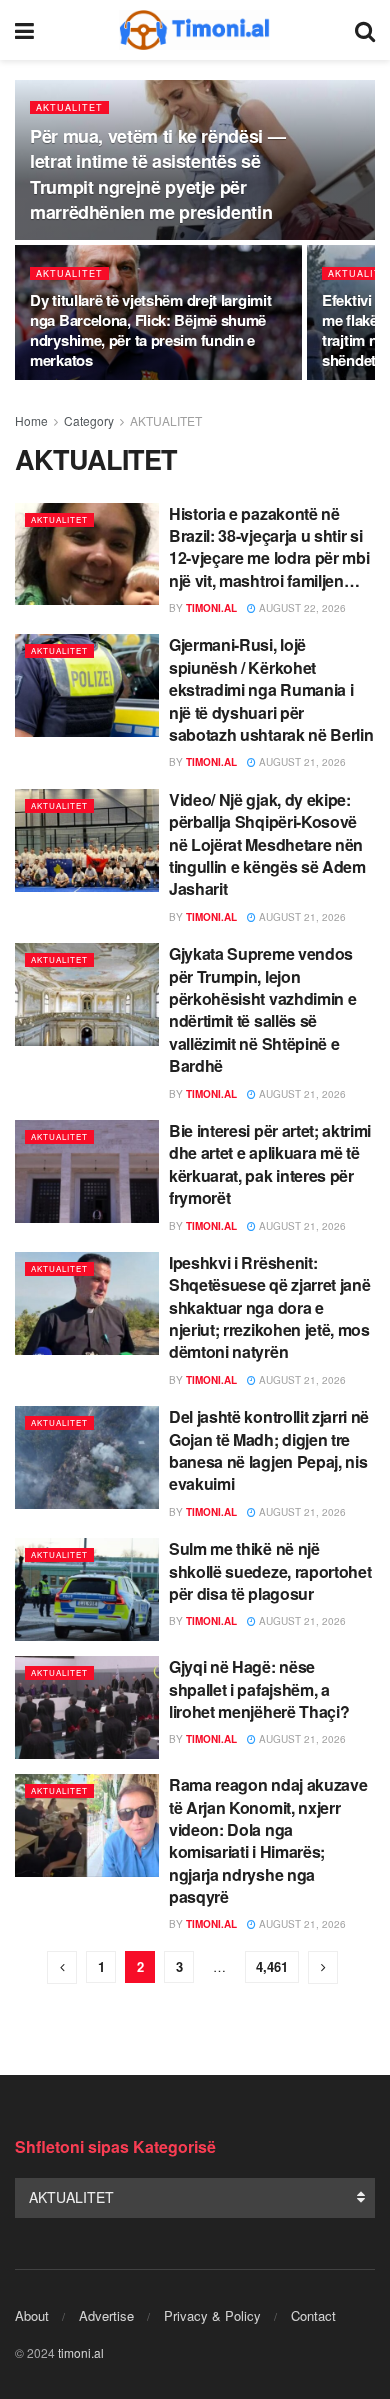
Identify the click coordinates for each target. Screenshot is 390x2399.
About (32, 2315)
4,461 (272, 1966)
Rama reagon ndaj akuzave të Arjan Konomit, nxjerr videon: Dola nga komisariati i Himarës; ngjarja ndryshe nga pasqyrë (268, 1840)
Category (89, 420)
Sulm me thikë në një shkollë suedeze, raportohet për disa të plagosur (270, 1571)
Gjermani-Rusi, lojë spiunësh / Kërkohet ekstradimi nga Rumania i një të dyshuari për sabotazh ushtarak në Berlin (271, 689)
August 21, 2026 (301, 762)
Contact (313, 2315)
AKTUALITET (69, 107)
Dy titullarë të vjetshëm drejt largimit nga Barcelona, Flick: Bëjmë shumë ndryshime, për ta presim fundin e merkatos (150, 330)
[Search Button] (365, 30)
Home (31, 420)
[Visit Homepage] (195, 30)
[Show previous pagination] (62, 1967)
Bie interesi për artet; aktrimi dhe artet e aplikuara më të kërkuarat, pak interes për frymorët (270, 1164)
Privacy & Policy (212, 2315)
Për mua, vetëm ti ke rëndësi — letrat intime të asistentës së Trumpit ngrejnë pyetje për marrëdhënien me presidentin (157, 174)
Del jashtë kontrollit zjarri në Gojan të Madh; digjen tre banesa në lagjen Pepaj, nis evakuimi (269, 1450)
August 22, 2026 (301, 608)
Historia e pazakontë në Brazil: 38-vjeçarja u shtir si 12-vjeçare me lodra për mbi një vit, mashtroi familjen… (269, 547)
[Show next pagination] (323, 1967)
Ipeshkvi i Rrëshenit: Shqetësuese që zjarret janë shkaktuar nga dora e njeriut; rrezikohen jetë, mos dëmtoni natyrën (269, 1307)
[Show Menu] (24, 30)
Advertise (106, 2315)
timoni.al (211, 608)
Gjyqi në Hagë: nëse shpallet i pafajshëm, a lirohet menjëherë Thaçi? (259, 1689)
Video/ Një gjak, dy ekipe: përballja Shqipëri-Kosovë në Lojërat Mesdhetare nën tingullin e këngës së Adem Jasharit (267, 844)
